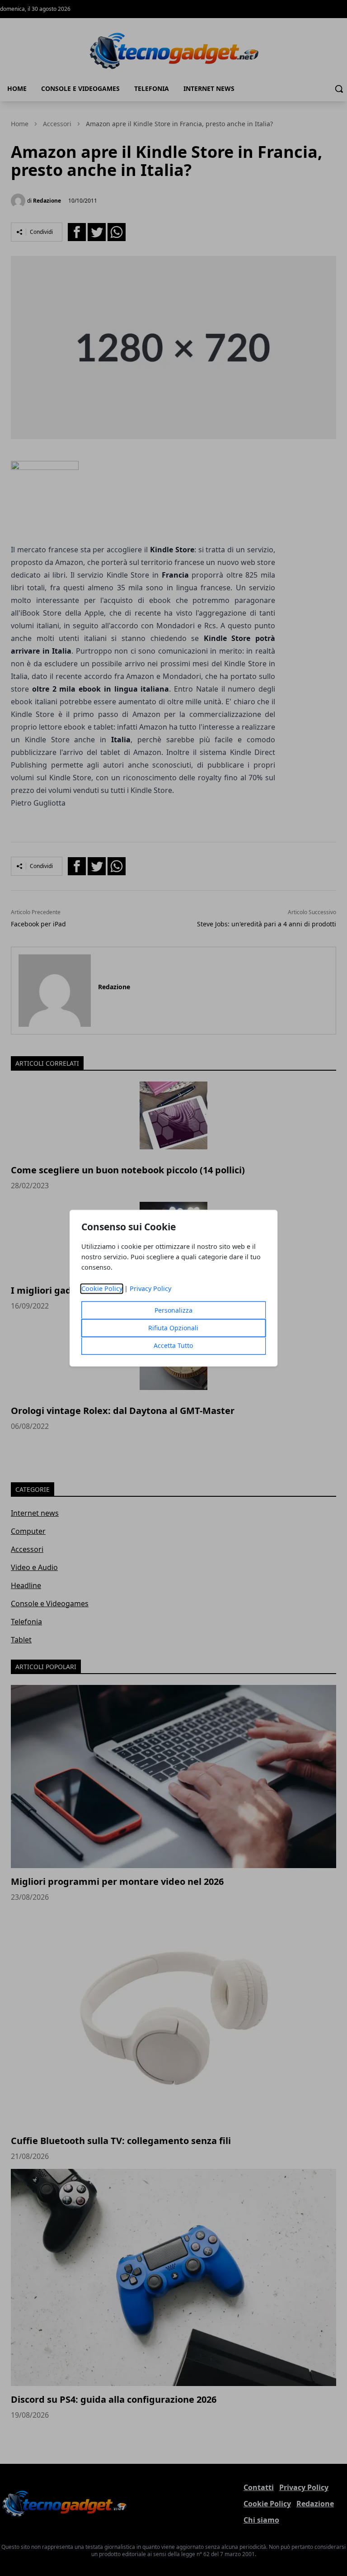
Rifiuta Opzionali (173, 1328)
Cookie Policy (102, 1288)
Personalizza (173, 1310)
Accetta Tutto (173, 1345)
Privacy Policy (150, 1288)
